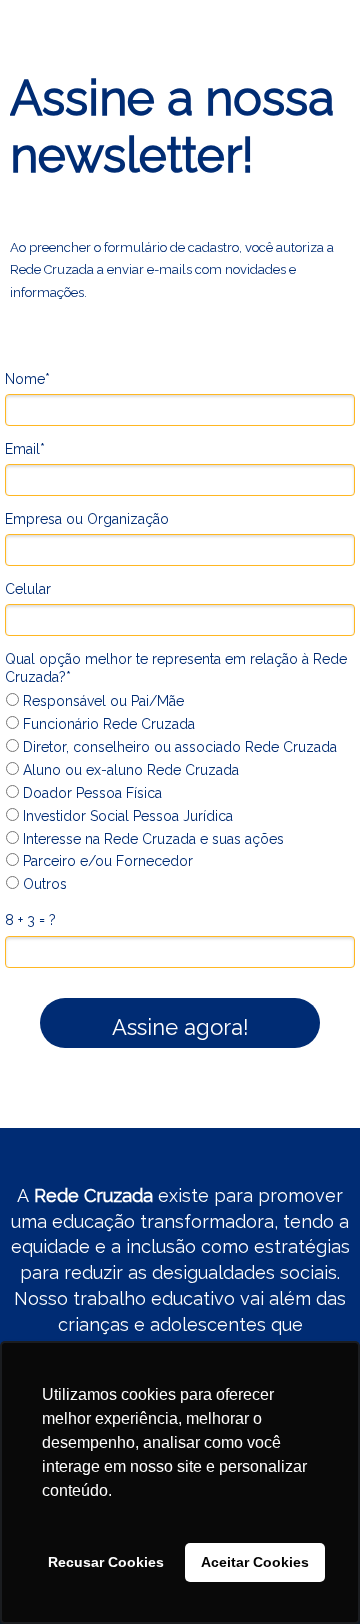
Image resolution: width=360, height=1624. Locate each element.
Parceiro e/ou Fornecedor (106, 861)
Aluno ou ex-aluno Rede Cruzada (129, 770)
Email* (25, 449)
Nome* (27, 379)
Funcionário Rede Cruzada (107, 724)
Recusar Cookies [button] (106, 1562)
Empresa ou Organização (87, 519)
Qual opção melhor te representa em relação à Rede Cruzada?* (176, 668)
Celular (28, 589)
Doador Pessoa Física (90, 793)
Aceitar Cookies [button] (255, 1562)
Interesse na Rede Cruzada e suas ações (151, 839)
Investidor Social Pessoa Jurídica (126, 816)
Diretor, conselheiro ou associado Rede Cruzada (178, 747)
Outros (43, 884)
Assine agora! (180, 1027)
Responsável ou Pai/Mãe (101, 701)
